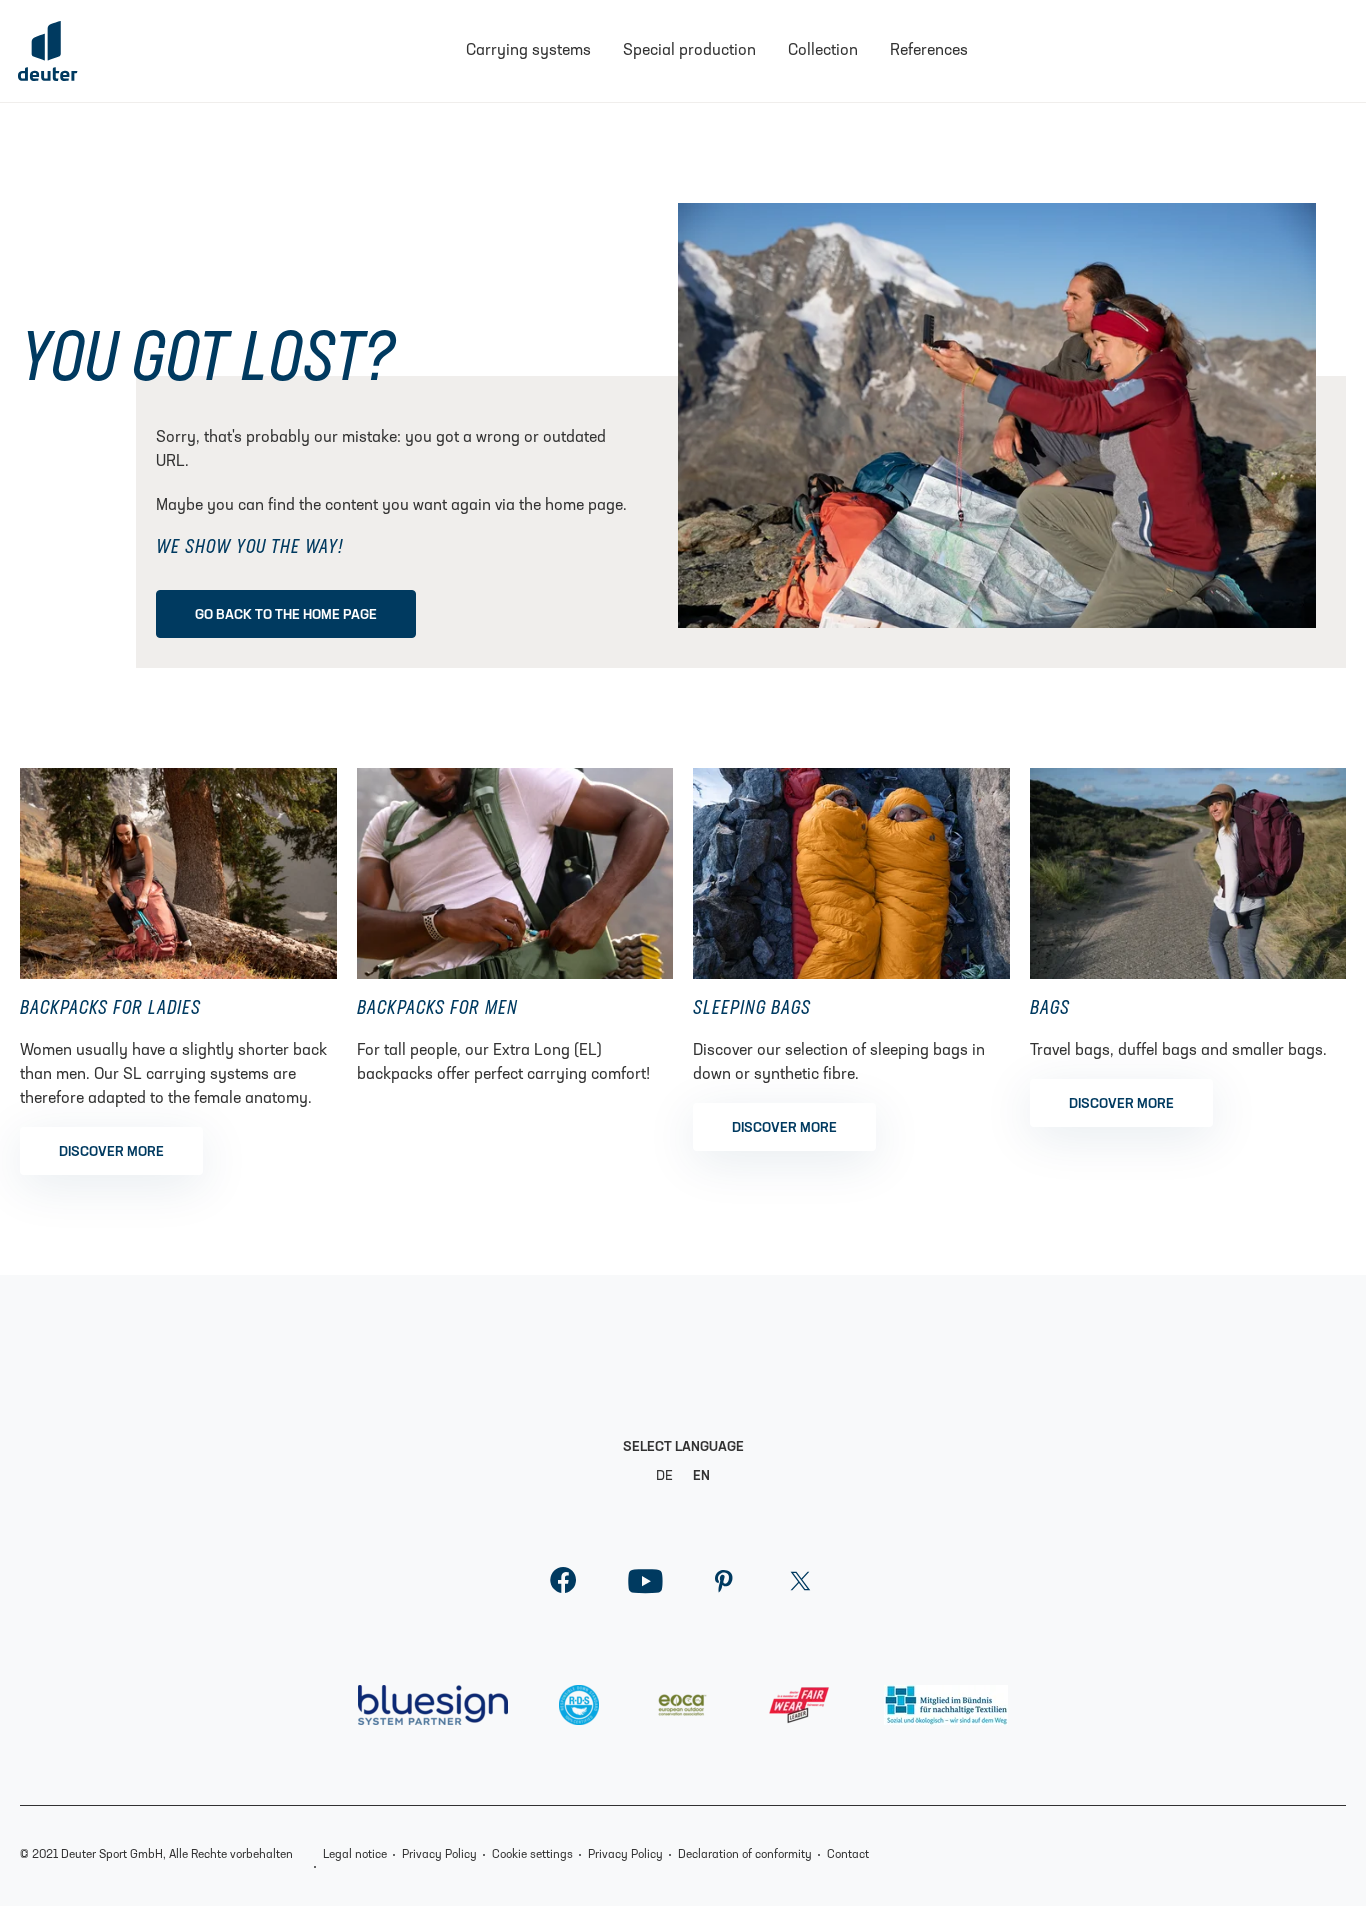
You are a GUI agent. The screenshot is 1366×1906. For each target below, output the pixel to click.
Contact (848, 1855)
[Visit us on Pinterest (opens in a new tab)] (723, 1587)
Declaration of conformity (745, 1855)
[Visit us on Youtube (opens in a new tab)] (645, 1587)
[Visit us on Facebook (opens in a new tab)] (563, 1587)
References (929, 51)
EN (701, 1476)
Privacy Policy (439, 1855)
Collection (823, 51)
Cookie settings (532, 1855)
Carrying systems (528, 51)
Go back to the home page (286, 615)
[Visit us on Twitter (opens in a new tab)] (800, 1587)
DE (664, 1476)
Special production (689, 51)
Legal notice (355, 1855)
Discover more (111, 1152)
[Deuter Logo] (48, 51)
